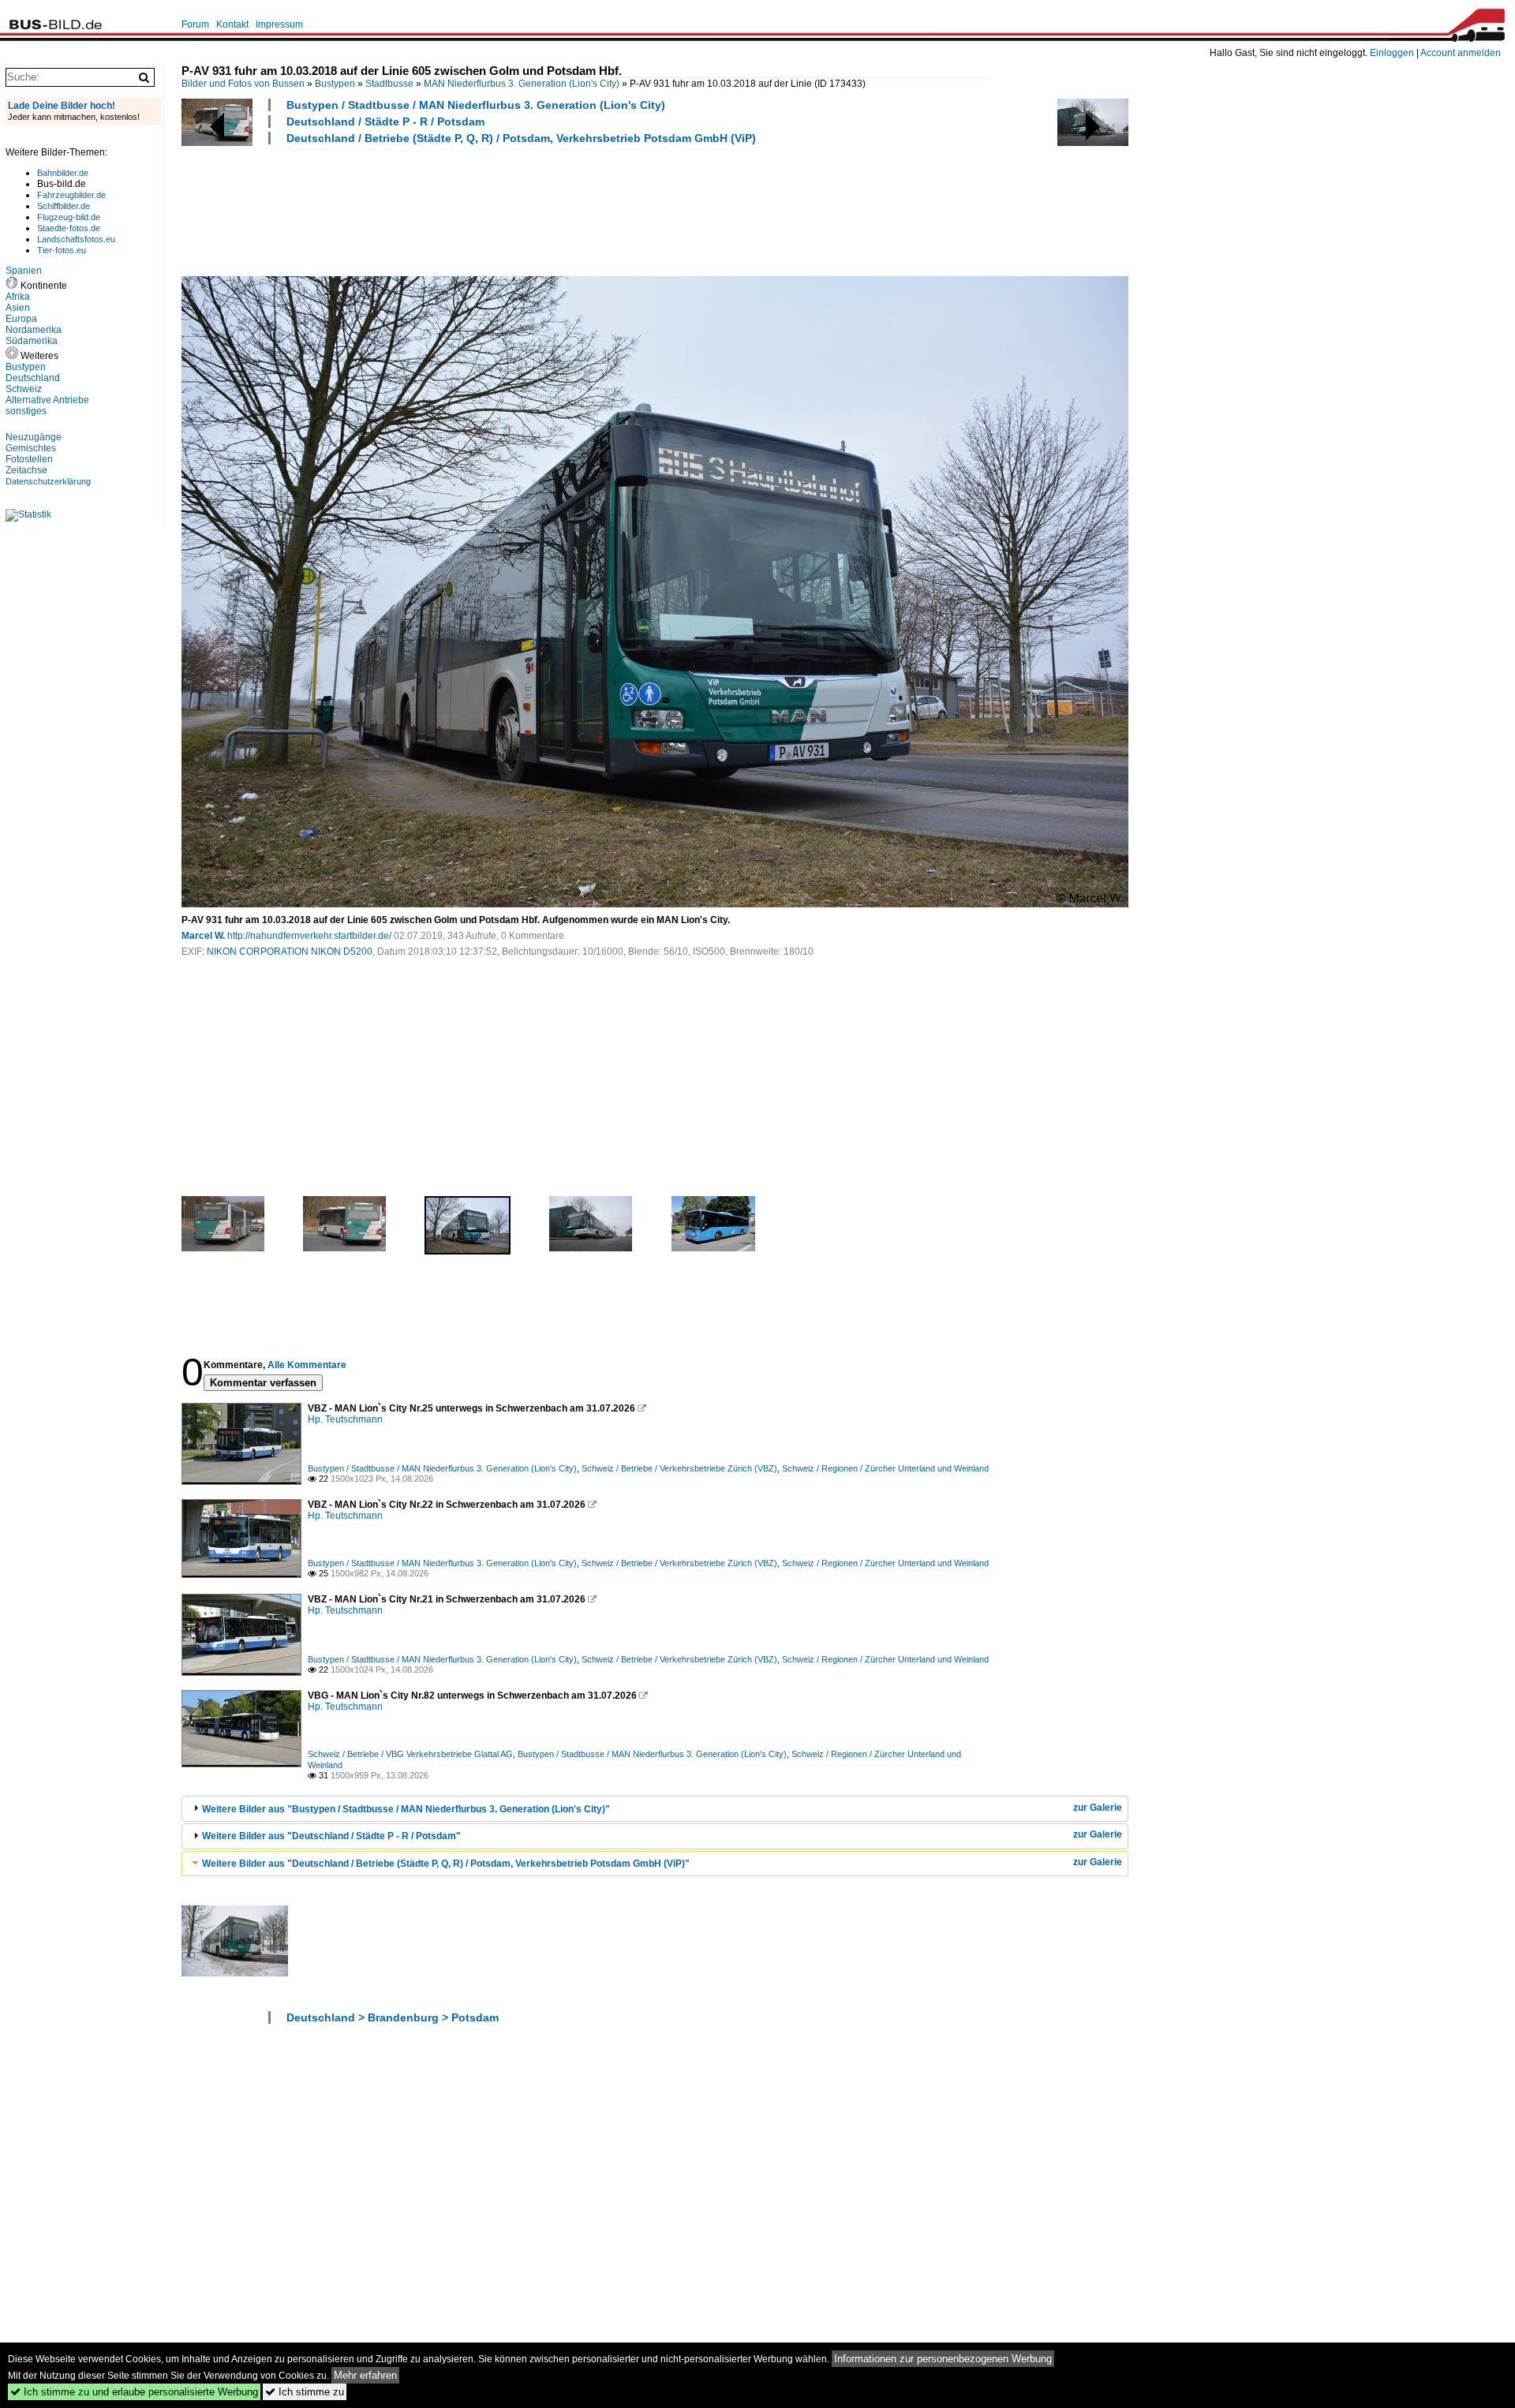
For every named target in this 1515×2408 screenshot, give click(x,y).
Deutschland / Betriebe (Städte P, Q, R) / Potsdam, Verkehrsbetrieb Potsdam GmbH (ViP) (521, 138)
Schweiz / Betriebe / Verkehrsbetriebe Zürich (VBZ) (679, 1468)
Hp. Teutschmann (345, 1419)
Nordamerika (34, 330)
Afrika (18, 297)
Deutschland (33, 378)
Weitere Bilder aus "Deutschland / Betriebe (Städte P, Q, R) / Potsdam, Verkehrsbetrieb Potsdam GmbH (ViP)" (446, 1864)
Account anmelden (1461, 53)
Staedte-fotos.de (69, 228)
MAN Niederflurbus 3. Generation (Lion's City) (522, 84)
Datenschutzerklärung (48, 481)
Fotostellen (29, 459)
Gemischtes (31, 448)
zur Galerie (1098, 1808)
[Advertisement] (469, 208)
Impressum (279, 24)
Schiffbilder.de (64, 206)
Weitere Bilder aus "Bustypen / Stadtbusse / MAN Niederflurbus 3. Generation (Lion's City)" (406, 1809)
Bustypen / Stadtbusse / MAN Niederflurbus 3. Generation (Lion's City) (476, 105)
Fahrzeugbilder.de (71, 195)
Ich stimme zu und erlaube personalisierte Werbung (134, 2392)
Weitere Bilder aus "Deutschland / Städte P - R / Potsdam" (331, 1836)
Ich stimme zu (305, 2392)
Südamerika (32, 341)
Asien (18, 308)
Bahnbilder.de (63, 173)
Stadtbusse (389, 84)
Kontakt (232, 24)
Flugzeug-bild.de (69, 217)
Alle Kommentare (307, 1365)
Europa (21, 319)
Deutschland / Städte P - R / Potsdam (385, 122)
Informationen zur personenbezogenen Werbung (943, 2359)
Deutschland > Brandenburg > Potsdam (393, 2017)
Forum (195, 24)
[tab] (655, 1809)
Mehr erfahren (365, 2375)
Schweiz (24, 389)
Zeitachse (26, 470)
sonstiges (26, 411)
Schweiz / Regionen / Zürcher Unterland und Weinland (885, 1468)
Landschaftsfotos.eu (76, 239)
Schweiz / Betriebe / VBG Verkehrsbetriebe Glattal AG (410, 1754)
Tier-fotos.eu (62, 250)
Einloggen (1392, 53)
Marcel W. (203, 936)
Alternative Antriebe (47, 400)
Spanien (24, 271)
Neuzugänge (34, 437)
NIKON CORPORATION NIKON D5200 (290, 952)
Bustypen (335, 84)
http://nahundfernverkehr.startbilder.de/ (309, 936)
